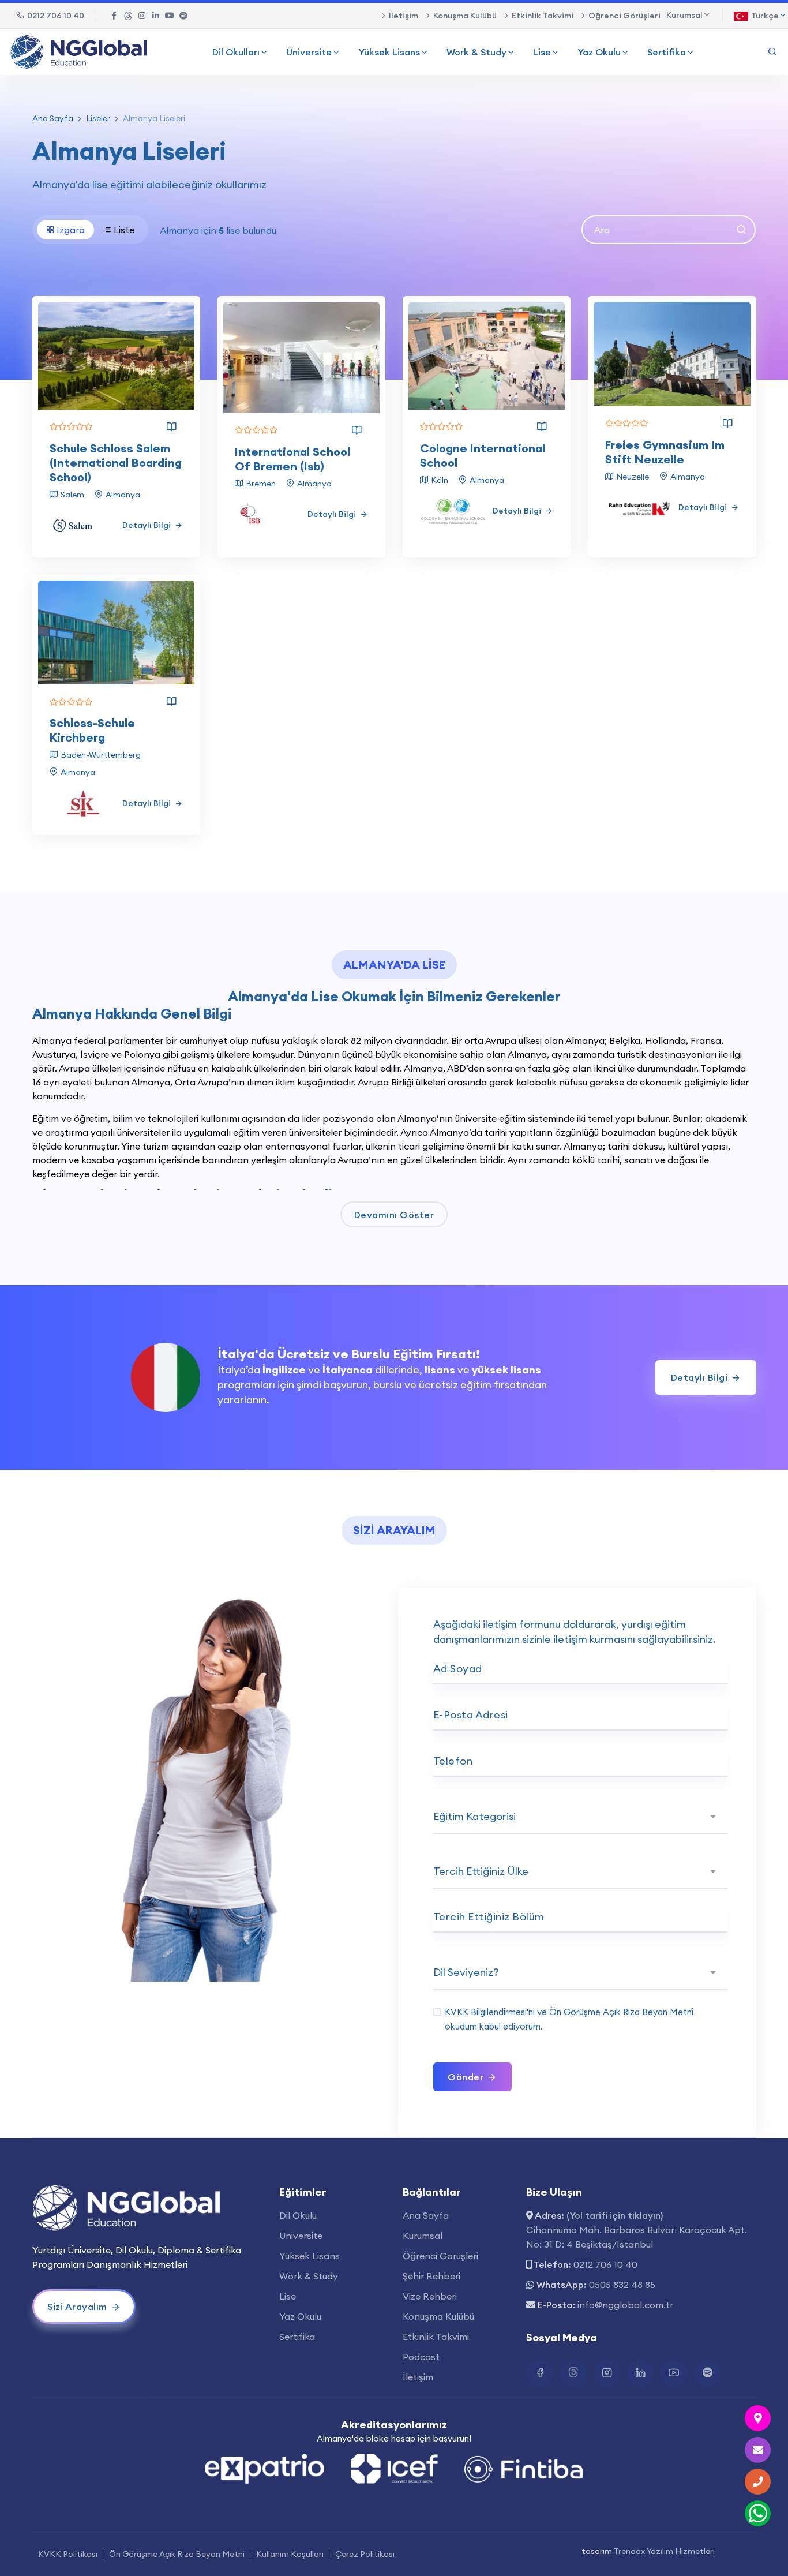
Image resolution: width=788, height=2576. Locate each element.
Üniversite (309, 52)
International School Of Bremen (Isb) (292, 459)
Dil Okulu (298, 2215)
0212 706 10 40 (56, 16)
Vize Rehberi (430, 2296)
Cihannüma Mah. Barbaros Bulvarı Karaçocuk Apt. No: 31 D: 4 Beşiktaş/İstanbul (637, 2237)
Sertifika (667, 52)
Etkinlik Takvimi (543, 16)
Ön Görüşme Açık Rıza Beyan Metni (621, 2012)
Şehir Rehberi (431, 2276)
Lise (542, 52)
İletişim (404, 16)
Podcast (421, 2357)
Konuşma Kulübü (465, 16)
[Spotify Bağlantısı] (183, 16)
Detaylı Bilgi (147, 525)
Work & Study (476, 52)
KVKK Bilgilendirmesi (486, 2012)
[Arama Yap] (772, 52)
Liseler (98, 118)
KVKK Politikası (68, 2554)
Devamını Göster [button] (394, 1215)
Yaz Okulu (599, 52)
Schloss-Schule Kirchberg (92, 730)
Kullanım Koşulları (290, 2554)
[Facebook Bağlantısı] (114, 16)
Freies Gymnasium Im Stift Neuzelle (665, 452)
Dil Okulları (236, 52)
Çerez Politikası (365, 2554)
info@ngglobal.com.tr (625, 2305)
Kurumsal (423, 2236)
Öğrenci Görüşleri (624, 16)
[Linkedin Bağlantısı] (156, 16)
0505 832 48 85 (622, 2285)
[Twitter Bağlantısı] (128, 16)
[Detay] (171, 427)
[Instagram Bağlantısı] (142, 16)
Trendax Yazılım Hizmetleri (664, 2551)
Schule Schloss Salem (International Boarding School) (116, 463)
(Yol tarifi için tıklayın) (615, 2215)
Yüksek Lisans (389, 52)
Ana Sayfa (53, 118)
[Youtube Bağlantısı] (170, 16)
